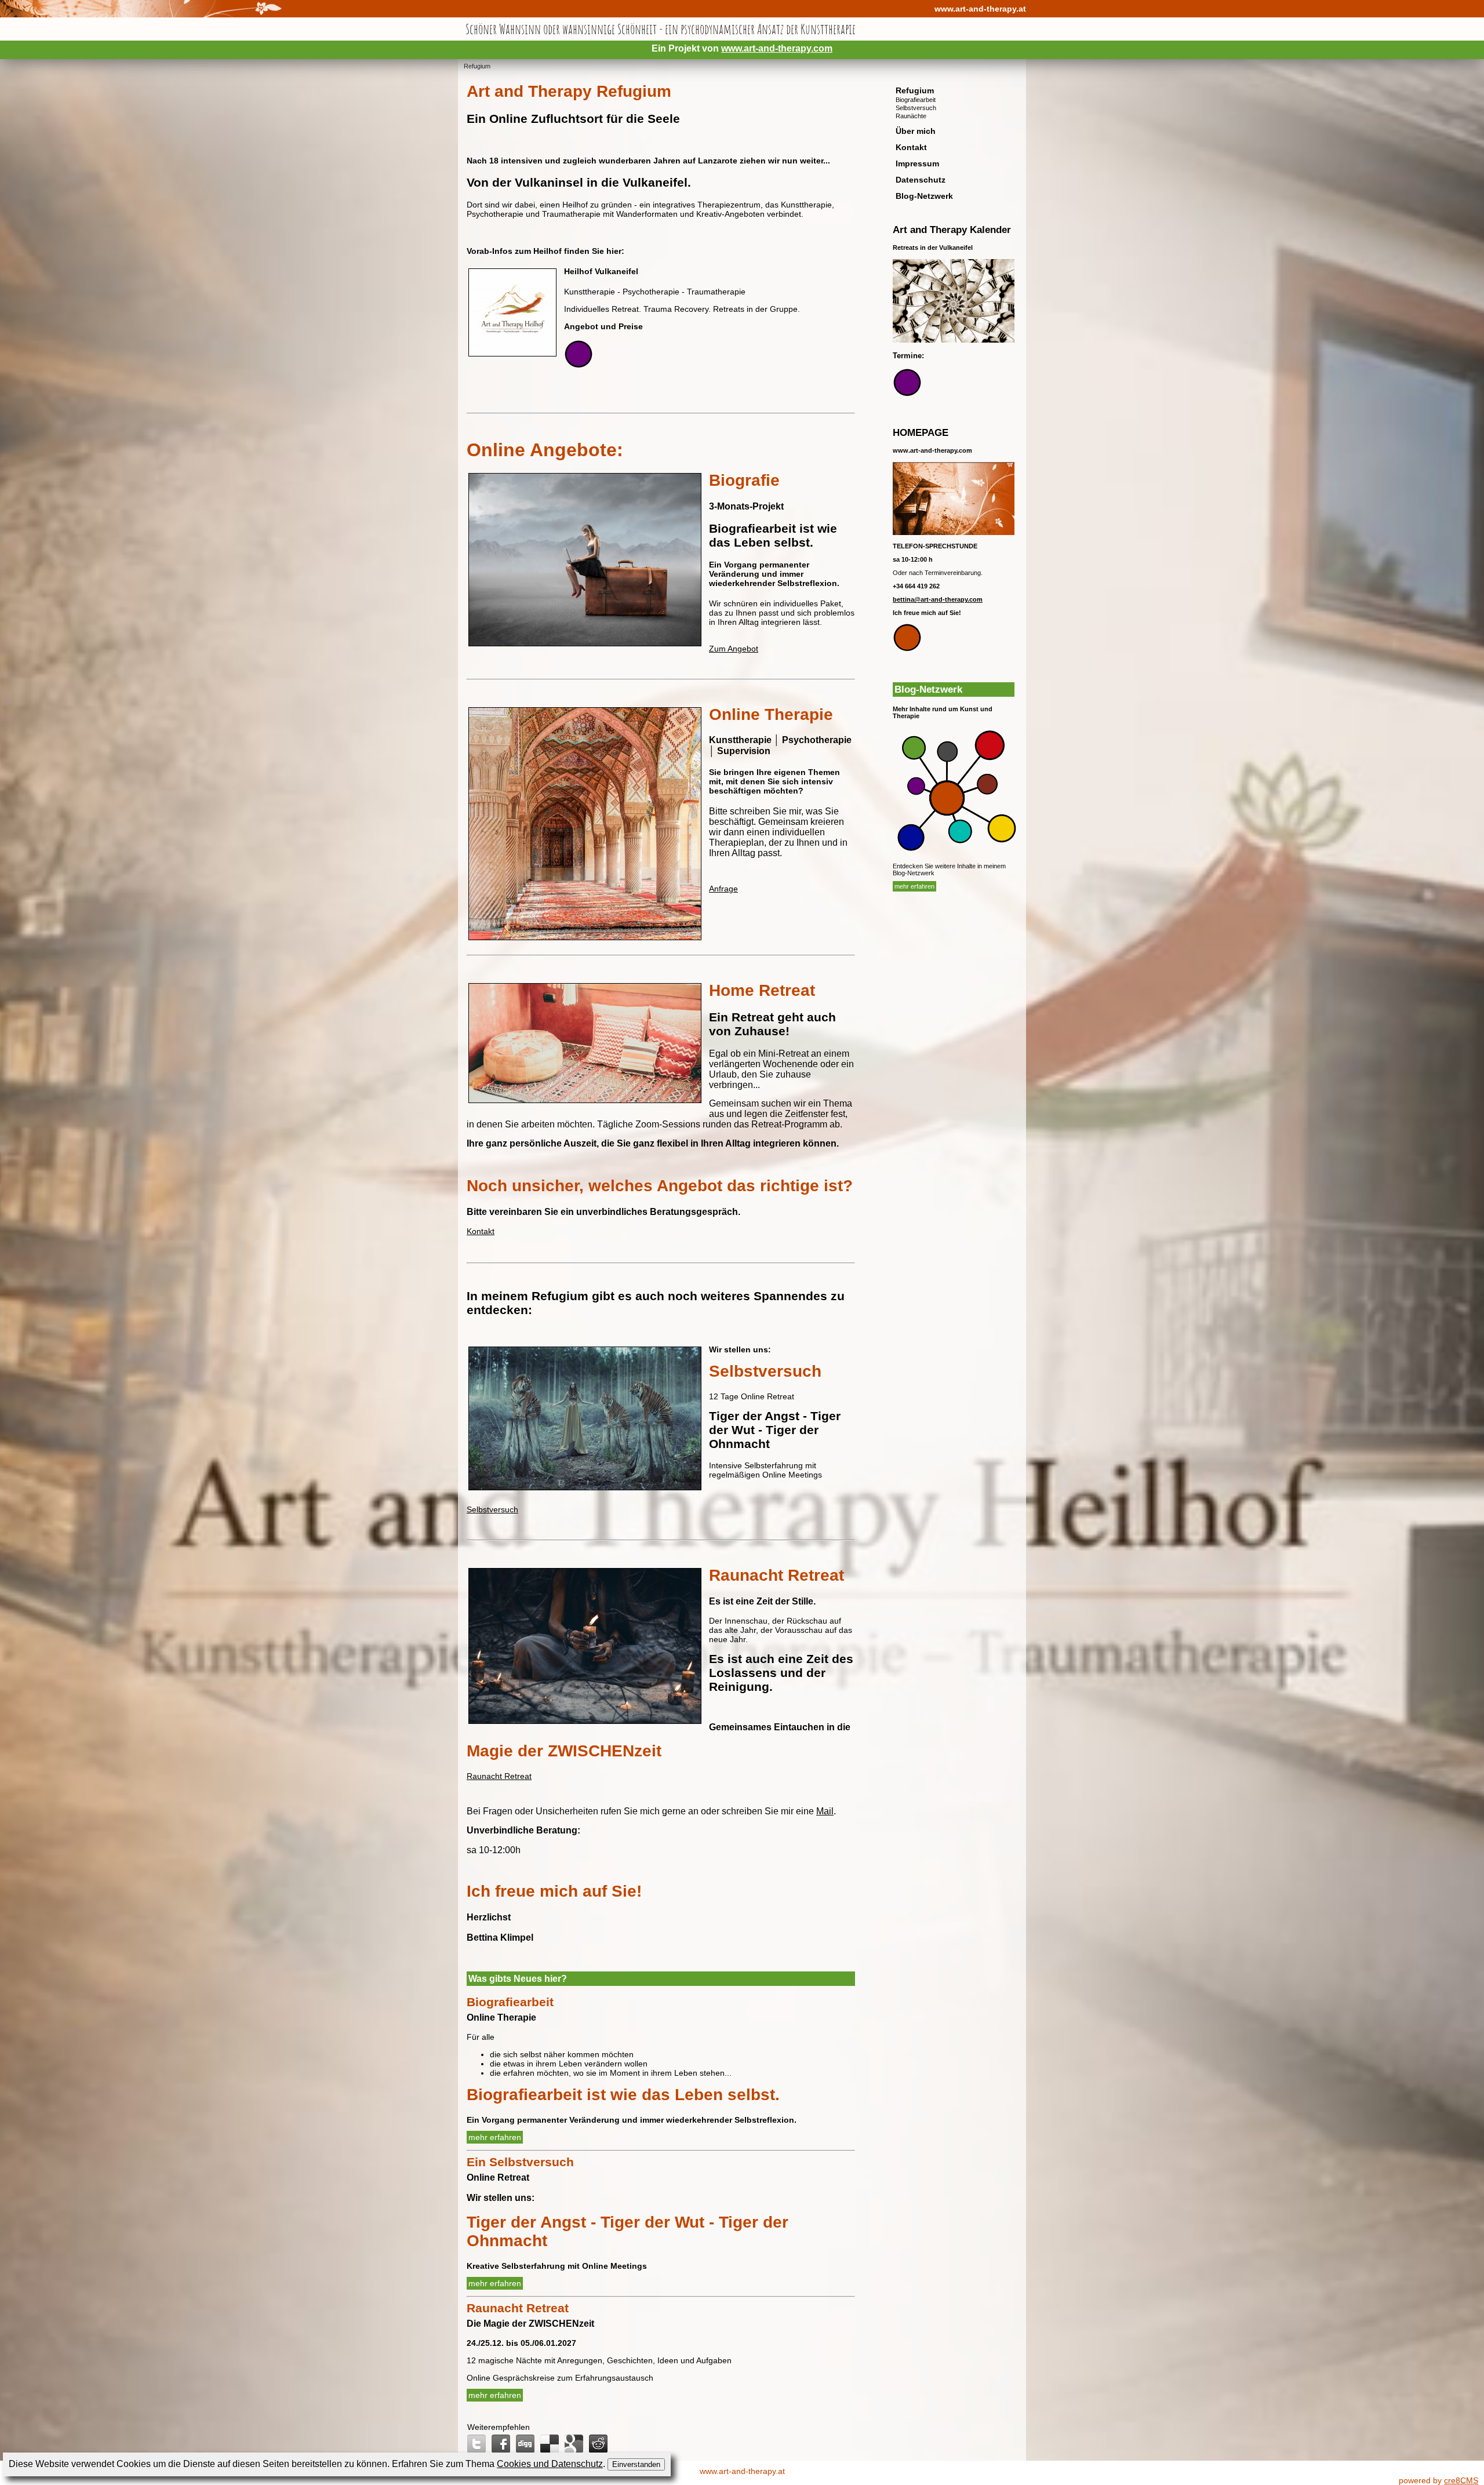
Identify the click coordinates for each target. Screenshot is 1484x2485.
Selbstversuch (492, 1509)
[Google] (574, 2443)
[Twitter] (477, 2443)
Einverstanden (636, 2464)
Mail (825, 1811)
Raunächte (911, 116)
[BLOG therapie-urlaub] (907, 394)
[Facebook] (501, 2443)
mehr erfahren (495, 2137)
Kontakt (481, 1231)
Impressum (917, 163)
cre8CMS (1461, 2480)
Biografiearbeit (916, 100)
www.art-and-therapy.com (777, 48)
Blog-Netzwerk (924, 196)
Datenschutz (921, 180)
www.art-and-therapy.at (980, 9)
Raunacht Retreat (499, 1776)
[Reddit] (598, 2443)
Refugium (477, 66)
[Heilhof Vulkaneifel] (512, 354)
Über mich (916, 131)
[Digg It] (525, 2443)
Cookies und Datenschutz (550, 2464)
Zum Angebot (734, 649)
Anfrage (723, 889)
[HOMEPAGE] (907, 649)
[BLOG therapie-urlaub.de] (579, 365)
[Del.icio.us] (550, 2443)
